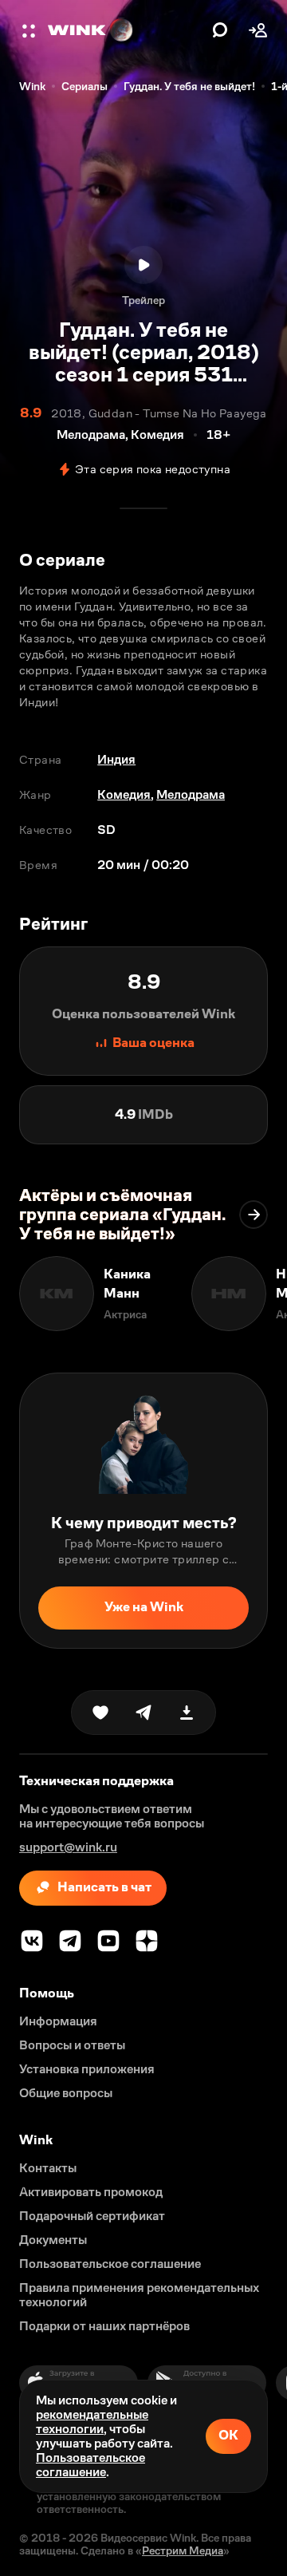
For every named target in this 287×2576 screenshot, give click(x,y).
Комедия (124, 794)
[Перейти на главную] (126, 30)
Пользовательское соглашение (90, 2465)
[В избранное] (100, 1713)
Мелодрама (191, 794)
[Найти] (220, 30)
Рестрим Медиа (183, 2550)
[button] (30, 30)
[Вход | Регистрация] (258, 30)
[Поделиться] (143, 1713)
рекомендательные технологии (92, 2422)
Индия (116, 759)
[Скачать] (187, 1713)
